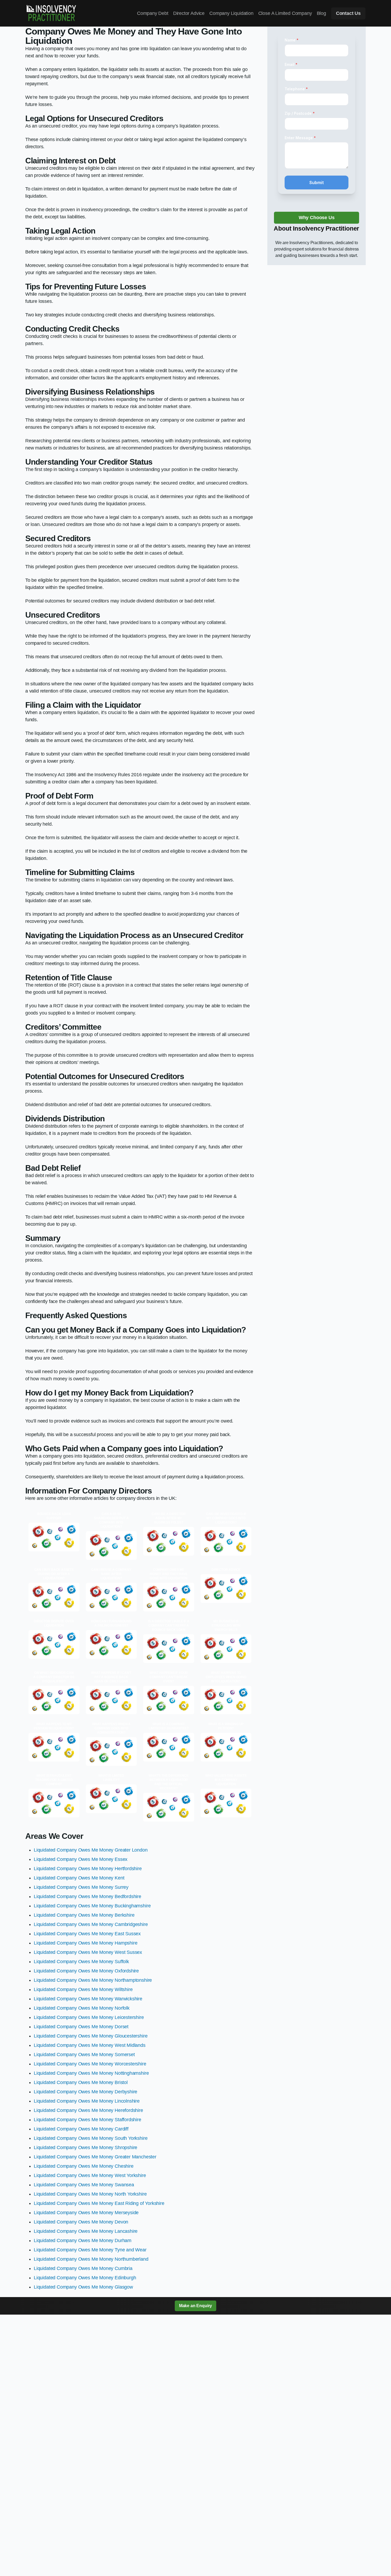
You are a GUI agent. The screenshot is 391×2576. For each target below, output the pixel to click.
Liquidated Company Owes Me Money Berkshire (84, 1915)
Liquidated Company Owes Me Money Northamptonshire (93, 1980)
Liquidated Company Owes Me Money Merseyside (86, 2213)
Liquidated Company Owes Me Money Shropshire (86, 2148)
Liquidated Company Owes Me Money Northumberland (91, 2259)
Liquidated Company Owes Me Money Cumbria (83, 2268)
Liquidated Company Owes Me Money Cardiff (81, 2129)
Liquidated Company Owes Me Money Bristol (81, 2082)
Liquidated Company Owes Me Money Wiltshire (83, 1989)
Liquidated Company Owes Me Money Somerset (84, 2055)
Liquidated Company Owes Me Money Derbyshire (86, 2092)
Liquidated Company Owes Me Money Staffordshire (88, 2120)
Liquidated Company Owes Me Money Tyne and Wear (90, 2250)
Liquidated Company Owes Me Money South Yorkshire (91, 2138)
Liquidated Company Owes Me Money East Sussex (87, 1934)
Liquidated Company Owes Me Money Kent (79, 1878)
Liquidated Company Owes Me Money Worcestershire (90, 2064)
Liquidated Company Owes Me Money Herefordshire (88, 2110)
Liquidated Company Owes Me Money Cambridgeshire (91, 1924)
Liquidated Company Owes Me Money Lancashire (86, 2231)
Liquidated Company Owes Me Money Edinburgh (85, 2278)
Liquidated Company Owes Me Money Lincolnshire (87, 2101)
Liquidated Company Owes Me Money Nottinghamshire (91, 2073)
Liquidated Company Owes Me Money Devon (81, 2222)
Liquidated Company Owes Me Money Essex (81, 1859)
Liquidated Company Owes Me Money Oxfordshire (86, 1971)
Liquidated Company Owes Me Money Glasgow (83, 2287)
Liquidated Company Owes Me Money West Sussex (88, 1952)
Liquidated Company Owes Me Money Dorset (81, 2027)
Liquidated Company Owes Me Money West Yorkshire (90, 2175)
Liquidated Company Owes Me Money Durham (83, 2240)
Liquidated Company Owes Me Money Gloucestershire (91, 2036)
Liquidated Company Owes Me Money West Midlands (90, 2045)
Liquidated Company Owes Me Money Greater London (91, 1850)
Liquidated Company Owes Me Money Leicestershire (89, 2017)
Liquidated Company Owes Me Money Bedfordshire (88, 1896)
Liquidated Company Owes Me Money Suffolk (81, 1962)
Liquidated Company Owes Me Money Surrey (81, 1887)
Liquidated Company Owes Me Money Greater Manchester (95, 2157)
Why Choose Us (317, 218)
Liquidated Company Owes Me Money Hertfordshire (88, 1869)
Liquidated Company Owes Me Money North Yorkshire (90, 2194)
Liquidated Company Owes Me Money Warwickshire (88, 1999)
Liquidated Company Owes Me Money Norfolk (82, 2008)
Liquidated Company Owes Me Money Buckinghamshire (92, 1906)
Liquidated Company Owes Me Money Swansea (84, 2185)
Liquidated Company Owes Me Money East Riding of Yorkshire (99, 2203)
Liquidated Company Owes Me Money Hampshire (86, 1943)
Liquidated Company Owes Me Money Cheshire (84, 2166)
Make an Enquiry (195, 2306)
